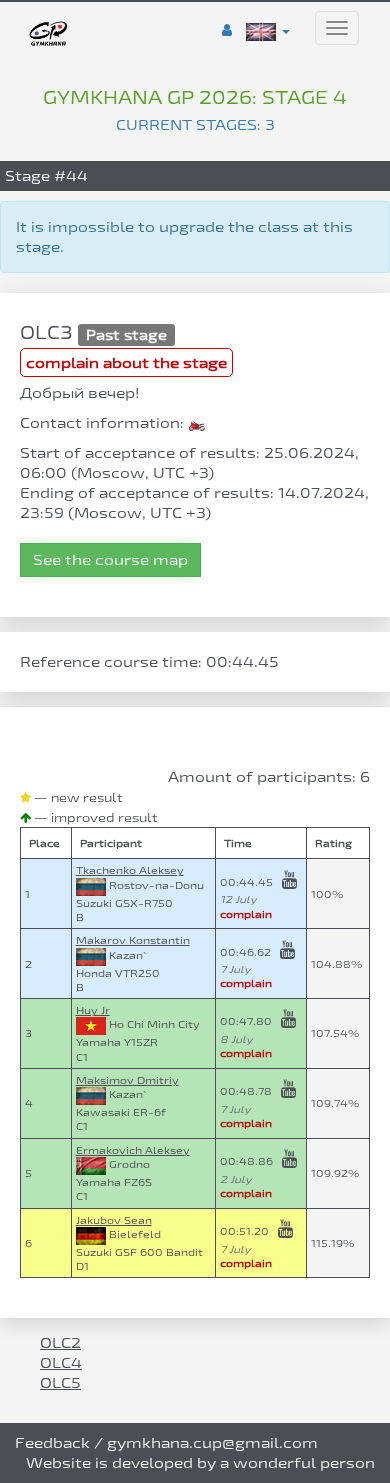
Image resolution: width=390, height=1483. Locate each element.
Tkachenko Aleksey (130, 870)
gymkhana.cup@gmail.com (212, 1442)
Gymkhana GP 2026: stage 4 (195, 97)
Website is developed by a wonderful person (200, 1462)
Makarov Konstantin (133, 940)
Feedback (52, 1442)
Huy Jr (93, 1010)
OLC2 (60, 1342)
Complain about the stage (126, 362)
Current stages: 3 (195, 124)
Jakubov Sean (114, 1220)
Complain (246, 914)
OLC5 (60, 1382)
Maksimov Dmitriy (127, 1080)
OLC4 (61, 1362)
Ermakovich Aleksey (133, 1150)
